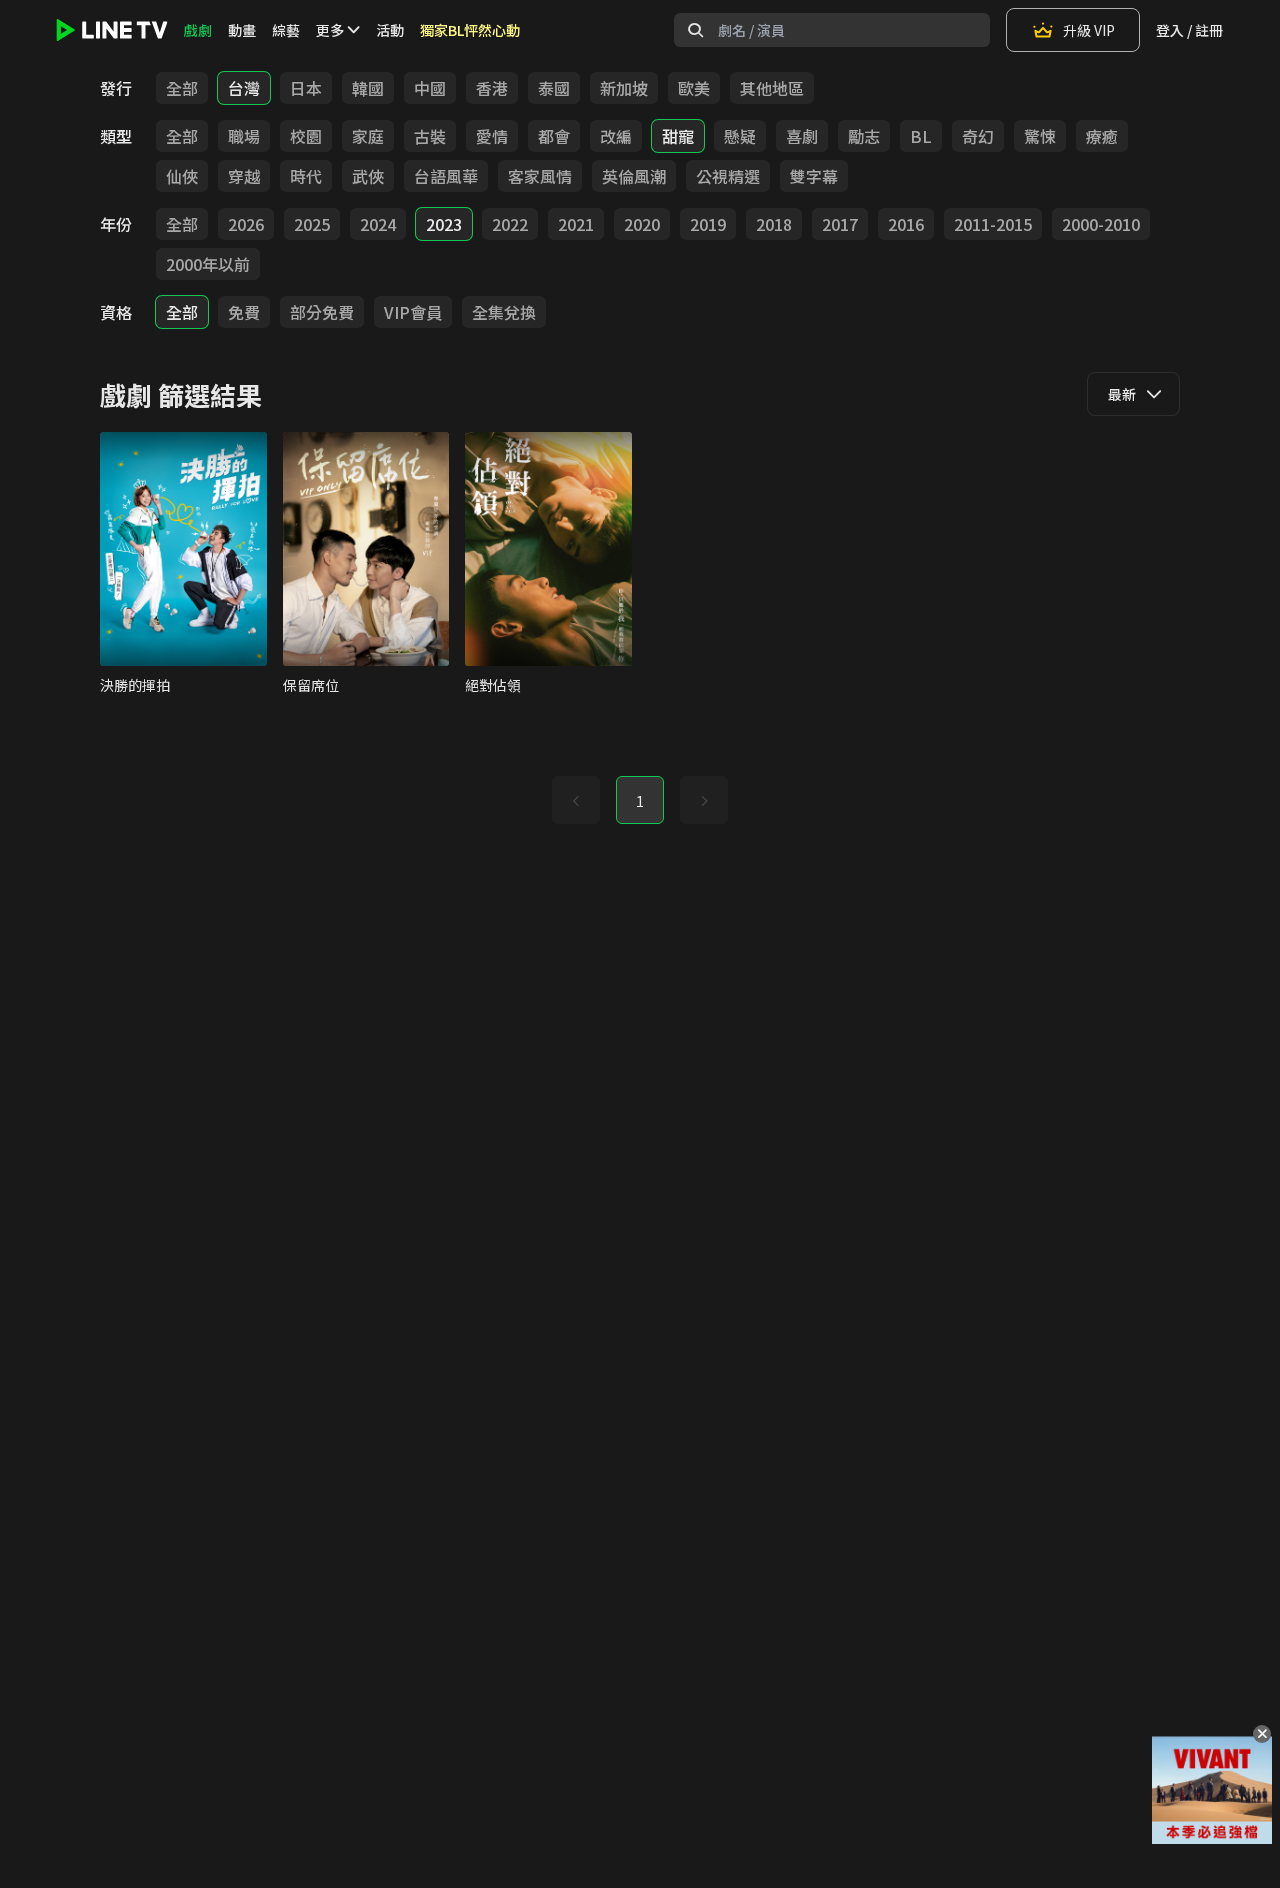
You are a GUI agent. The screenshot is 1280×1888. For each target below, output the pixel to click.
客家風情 (540, 176)
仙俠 (182, 176)
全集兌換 (504, 312)
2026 (246, 224)
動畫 (242, 30)
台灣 (244, 88)
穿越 (244, 176)
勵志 (864, 136)
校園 (306, 136)
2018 (774, 224)
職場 (244, 136)
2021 (576, 224)
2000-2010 (1101, 224)
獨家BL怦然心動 (470, 30)
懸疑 (740, 136)
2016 (906, 224)
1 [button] (640, 801)
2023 (444, 224)
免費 (244, 312)
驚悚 (1040, 136)
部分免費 (322, 312)
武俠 (368, 176)
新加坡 (624, 88)
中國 (430, 88)
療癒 (1102, 136)
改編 (616, 136)
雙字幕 (814, 176)
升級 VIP (1089, 30)
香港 (492, 88)
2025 (312, 224)
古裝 (430, 136)
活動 (390, 30)
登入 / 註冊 (1189, 30)
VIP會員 (413, 312)
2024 (378, 224)
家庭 (368, 136)
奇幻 (978, 136)
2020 (642, 224)
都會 (554, 136)
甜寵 (678, 136)
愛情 (492, 136)
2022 (510, 224)
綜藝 (286, 30)
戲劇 (198, 30)
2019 (708, 224)
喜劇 (802, 136)
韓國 (368, 88)
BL (921, 136)
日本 (306, 88)
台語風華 (446, 176)
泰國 (554, 88)
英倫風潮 (634, 176)
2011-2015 (993, 224)
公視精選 (728, 176)
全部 (182, 88)
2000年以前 (208, 264)
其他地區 (772, 88)
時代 (306, 176)
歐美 (694, 88)
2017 (840, 224)
